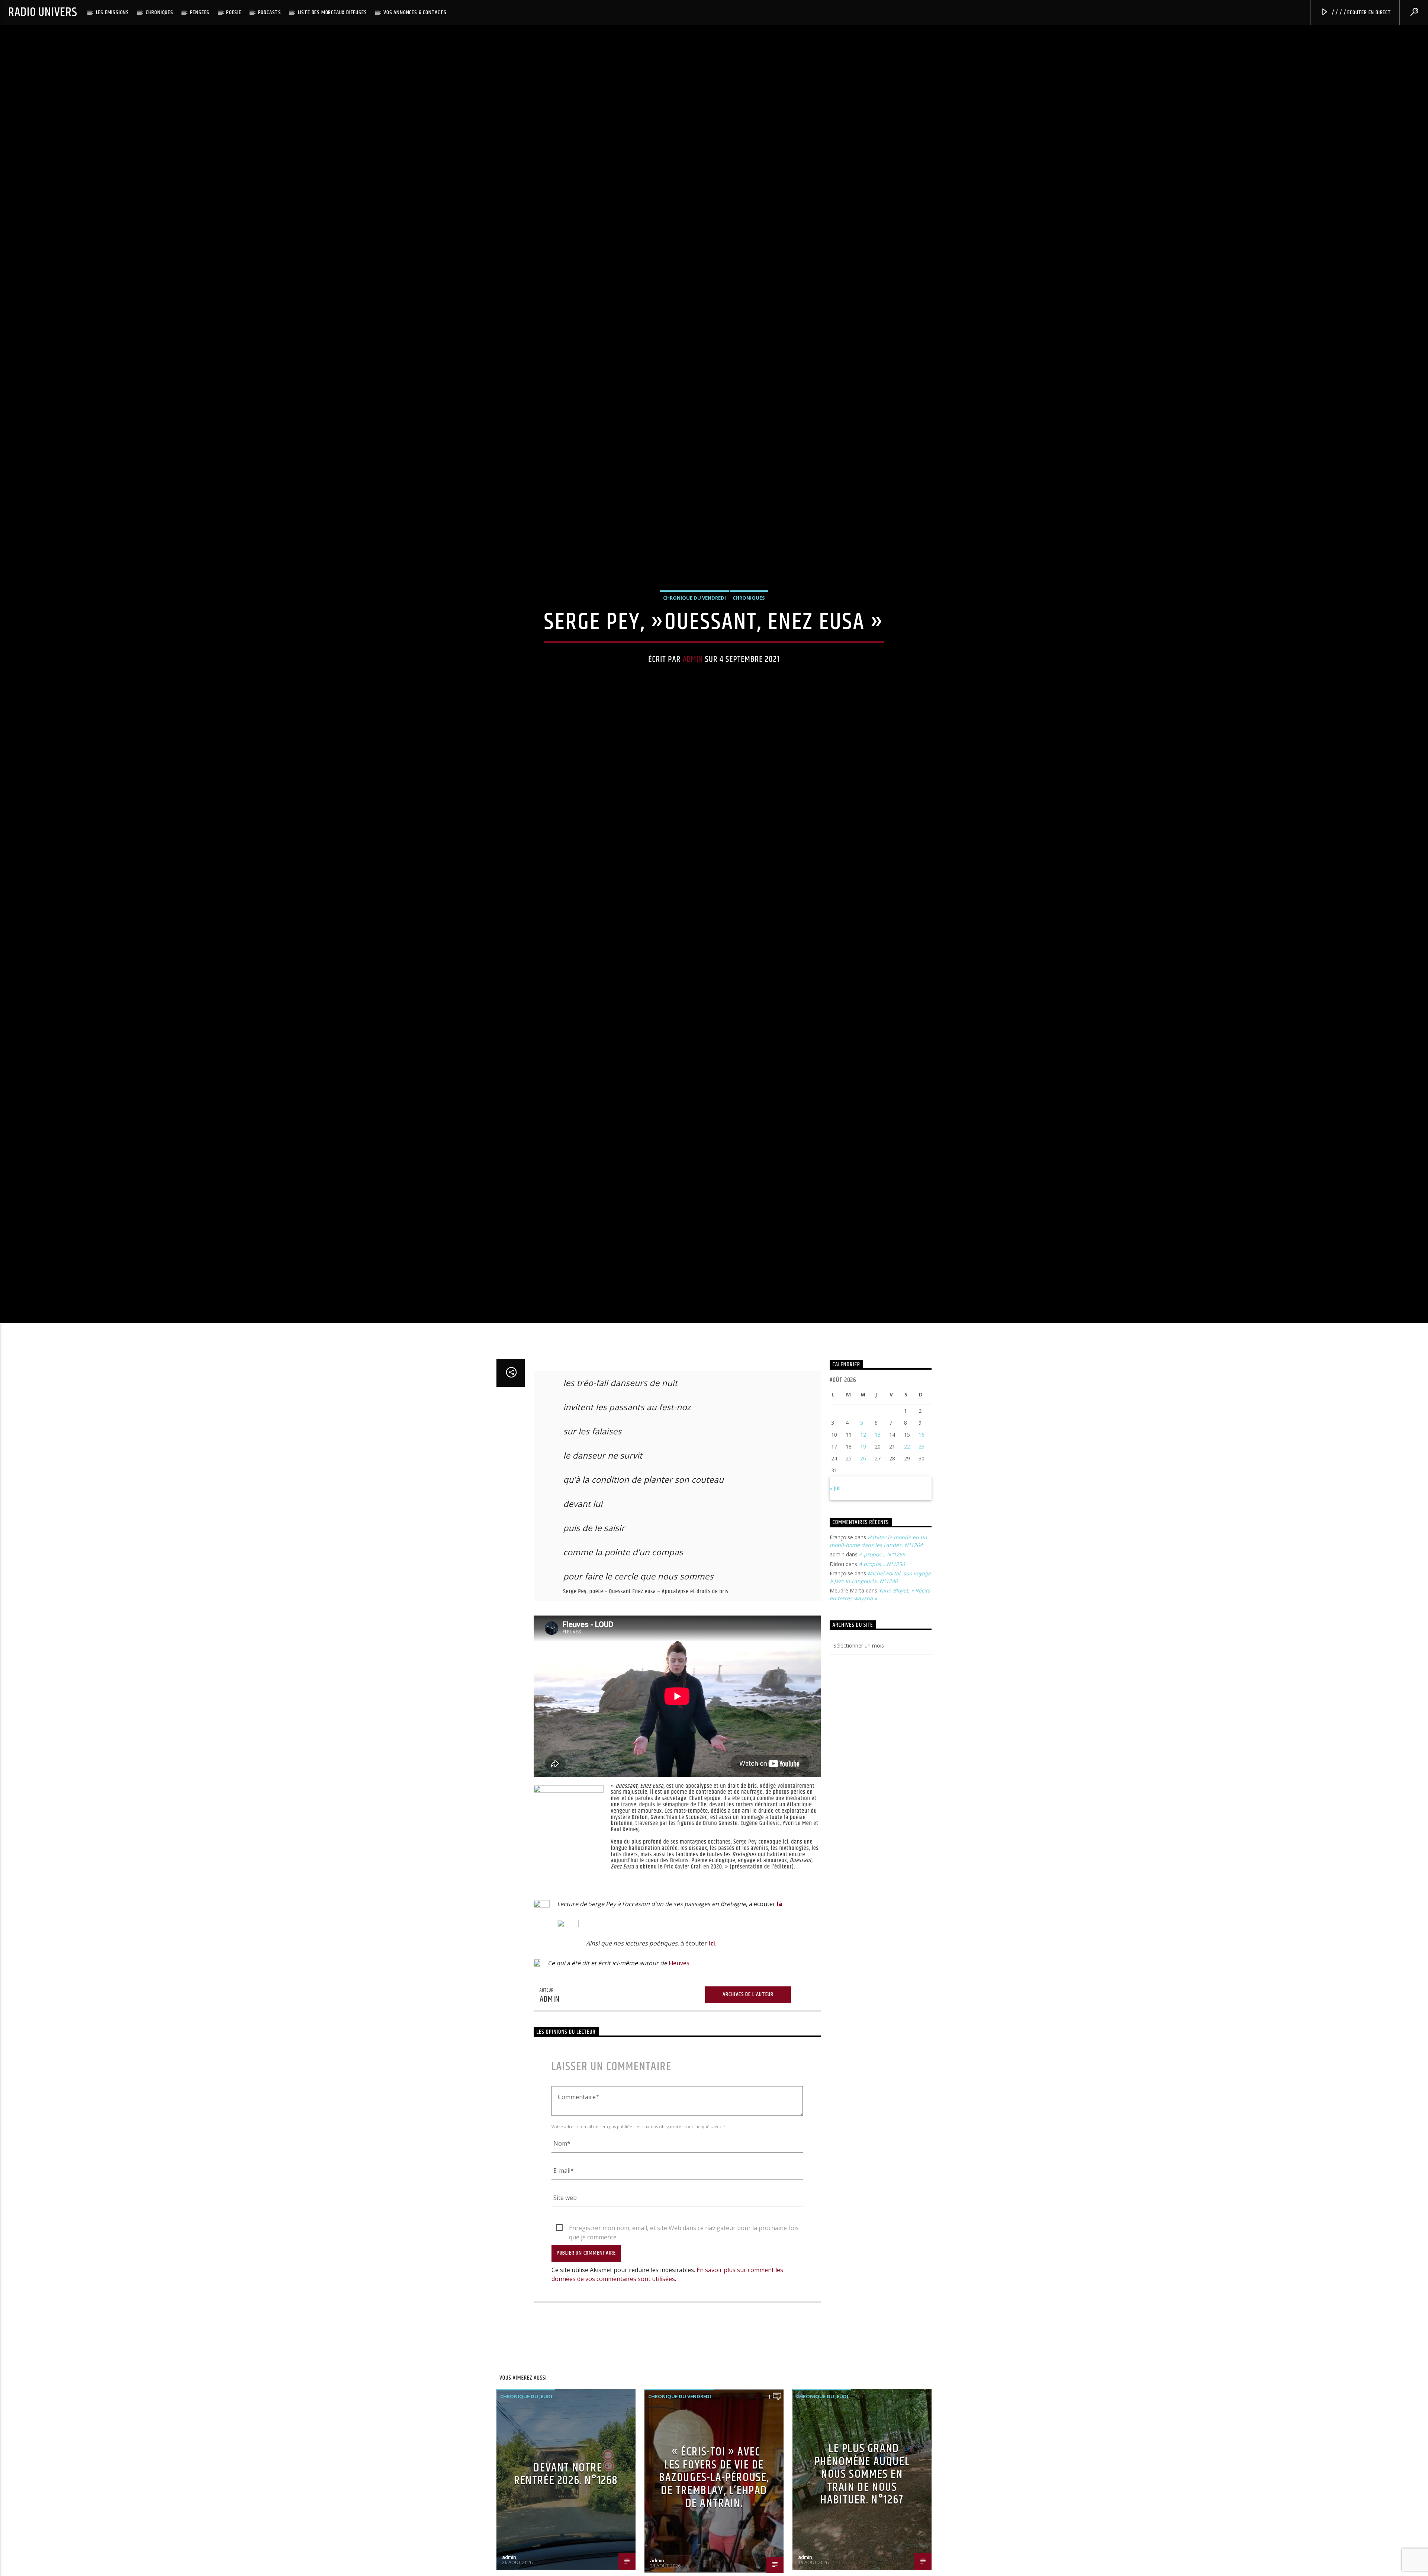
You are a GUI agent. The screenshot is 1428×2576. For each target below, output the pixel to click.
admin (693, 713)
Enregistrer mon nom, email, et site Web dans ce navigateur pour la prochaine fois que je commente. (684, 2343)
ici (712, 2058)
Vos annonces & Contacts (415, 12)
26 (863, 1573)
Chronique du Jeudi (526, 2511)
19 (863, 1561)
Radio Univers (43, 12)
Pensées (200, 12)
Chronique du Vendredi (694, 651)
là (780, 2019)
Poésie (234, 12)
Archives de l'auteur (748, 2109)
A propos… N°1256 (882, 1669)
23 (922, 1561)
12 (863, 1550)
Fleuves (679, 2078)
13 (878, 1550)
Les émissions (112, 12)
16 (922, 1550)
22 (907, 1561)
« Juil (835, 1603)
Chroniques (160, 12)
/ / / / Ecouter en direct (1361, 12)
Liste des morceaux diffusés (332, 12)
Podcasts (270, 12)
